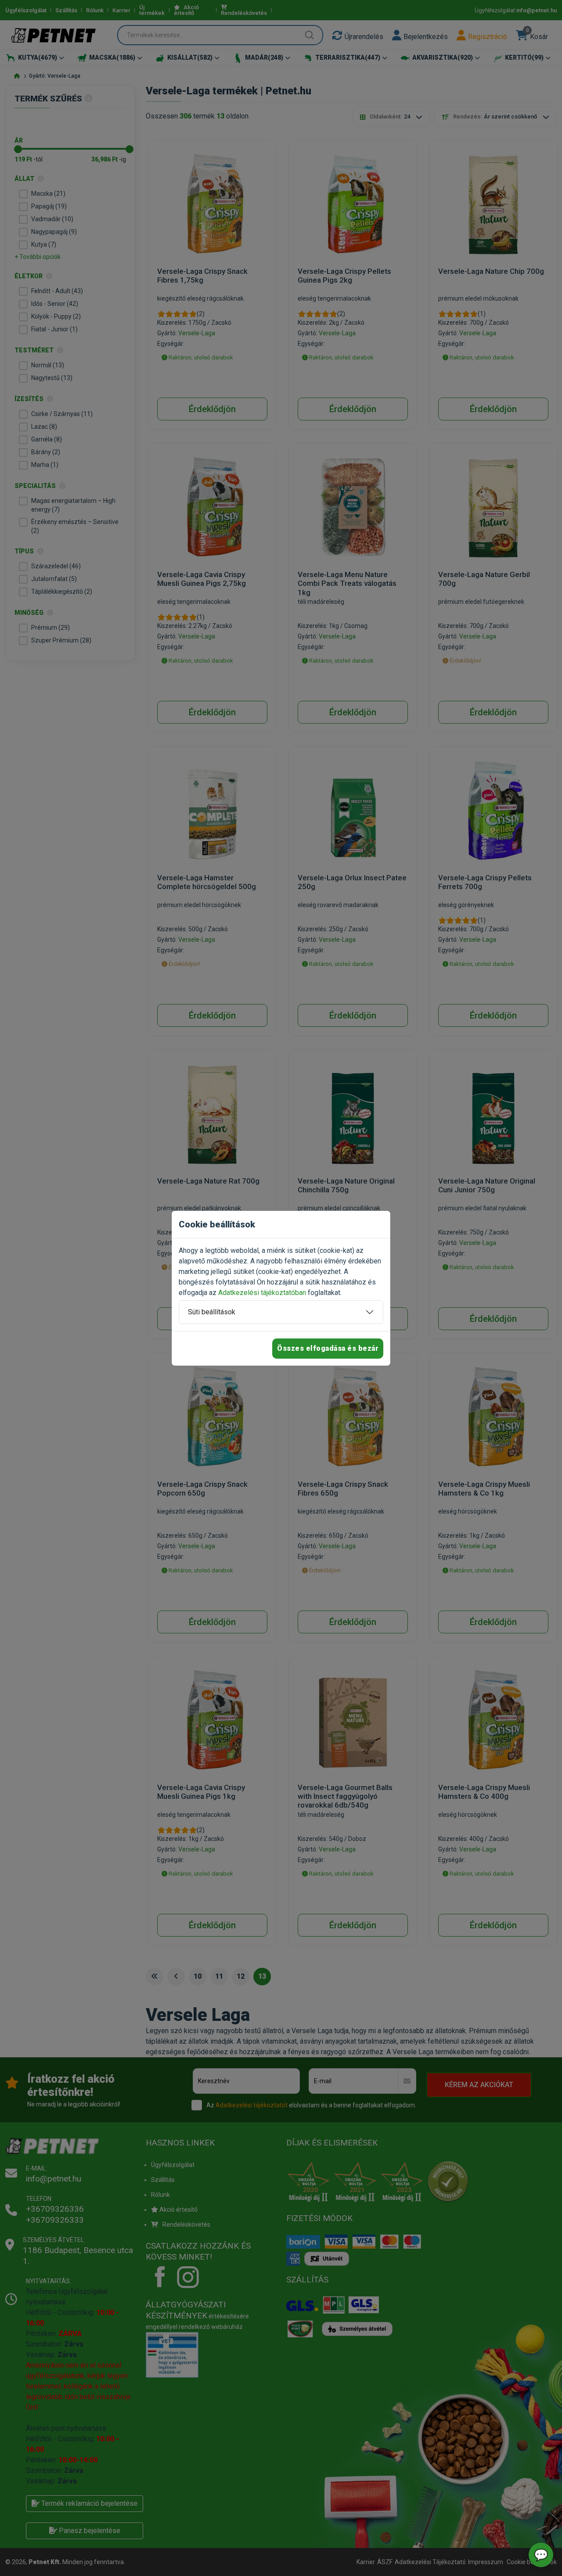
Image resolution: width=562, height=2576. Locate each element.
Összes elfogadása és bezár (328, 1348)
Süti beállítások (212, 1312)
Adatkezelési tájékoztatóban (262, 1293)
